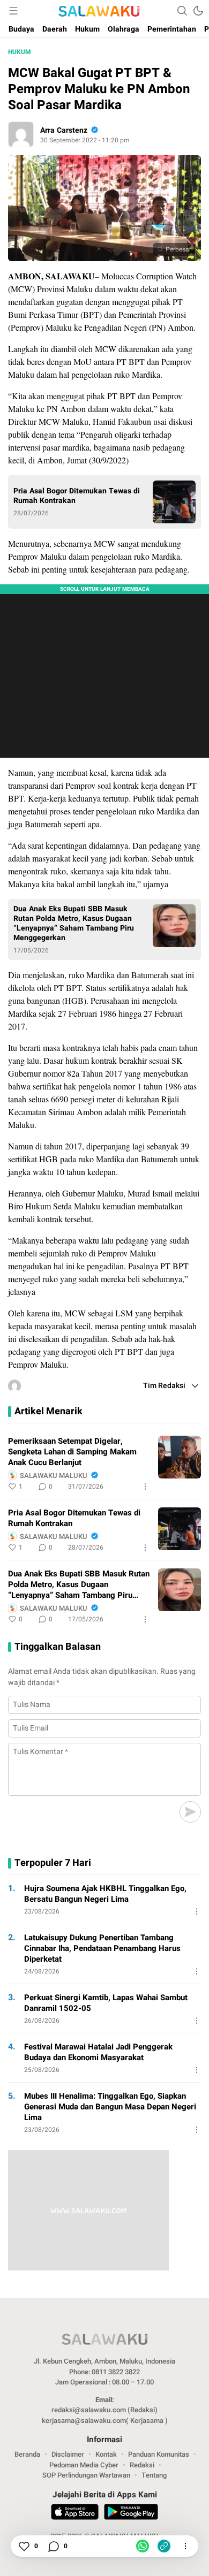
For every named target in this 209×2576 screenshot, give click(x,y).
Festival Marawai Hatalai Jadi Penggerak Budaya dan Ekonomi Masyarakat (98, 2052)
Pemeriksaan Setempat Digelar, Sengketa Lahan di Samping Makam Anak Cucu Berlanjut (72, 1452)
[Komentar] (53, 2546)
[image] (180, 1457)
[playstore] (131, 2513)
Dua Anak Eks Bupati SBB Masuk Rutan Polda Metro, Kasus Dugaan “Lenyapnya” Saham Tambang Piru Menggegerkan (74, 924)
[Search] (182, 11)
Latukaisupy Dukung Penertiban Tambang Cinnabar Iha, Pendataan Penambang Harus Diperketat (102, 1948)
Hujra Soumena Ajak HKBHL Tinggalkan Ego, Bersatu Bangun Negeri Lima (105, 1894)
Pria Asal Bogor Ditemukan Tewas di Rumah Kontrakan (77, 496)
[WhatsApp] (143, 2546)
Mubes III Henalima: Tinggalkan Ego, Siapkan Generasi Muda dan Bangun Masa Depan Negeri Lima (110, 2107)
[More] (145, 1487)
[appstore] (75, 2513)
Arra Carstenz (64, 130)
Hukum (20, 52)
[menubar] (13, 11)
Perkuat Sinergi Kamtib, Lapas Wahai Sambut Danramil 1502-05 (106, 2003)
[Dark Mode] (198, 11)
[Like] (24, 2546)
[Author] (21, 134)
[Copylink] (164, 2546)
